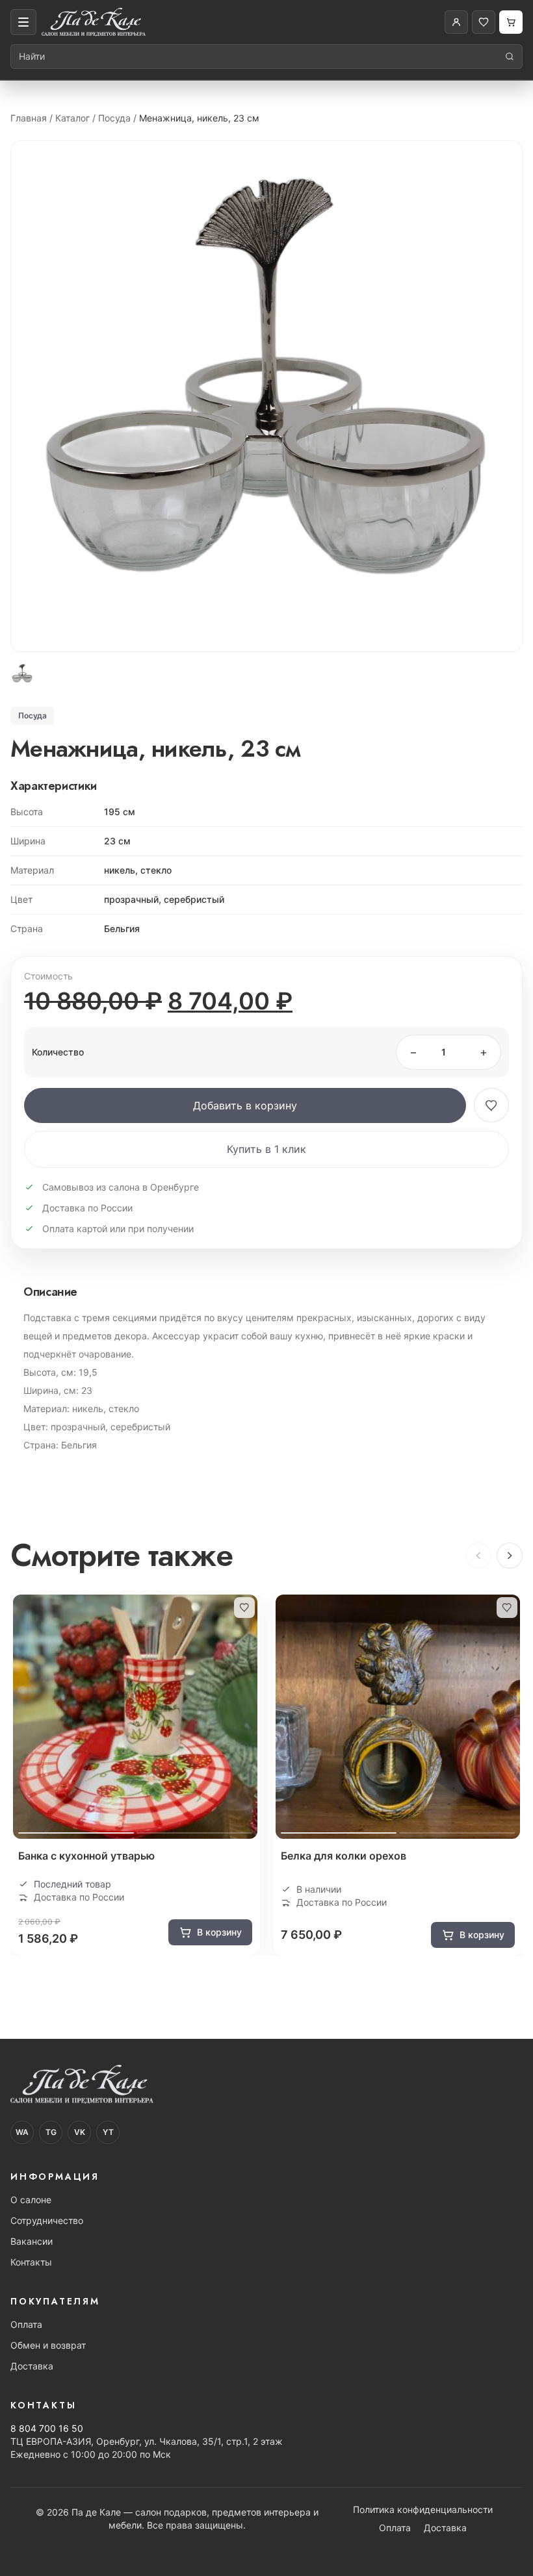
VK (80, 2132)
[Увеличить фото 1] (266, 396)
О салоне (31, 2200)
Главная (29, 118)
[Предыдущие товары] (478, 1556)
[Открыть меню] (23, 22)
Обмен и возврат (48, 2345)
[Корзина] (511, 22)
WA (22, 2132)
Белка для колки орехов (344, 1856)
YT (108, 2132)
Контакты (31, 2262)
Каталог (72, 118)
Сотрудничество (47, 2220)
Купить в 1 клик (266, 1149)
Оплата (26, 2324)
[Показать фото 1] (22, 674)
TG (51, 2132)
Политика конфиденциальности (423, 2509)
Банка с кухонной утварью (86, 1856)
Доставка (32, 2366)
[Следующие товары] (510, 1556)
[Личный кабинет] (456, 22)
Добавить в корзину (245, 1105)
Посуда (114, 118)
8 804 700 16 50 (47, 2428)
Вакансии (32, 2241)
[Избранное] (484, 22)
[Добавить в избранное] (491, 1105)
